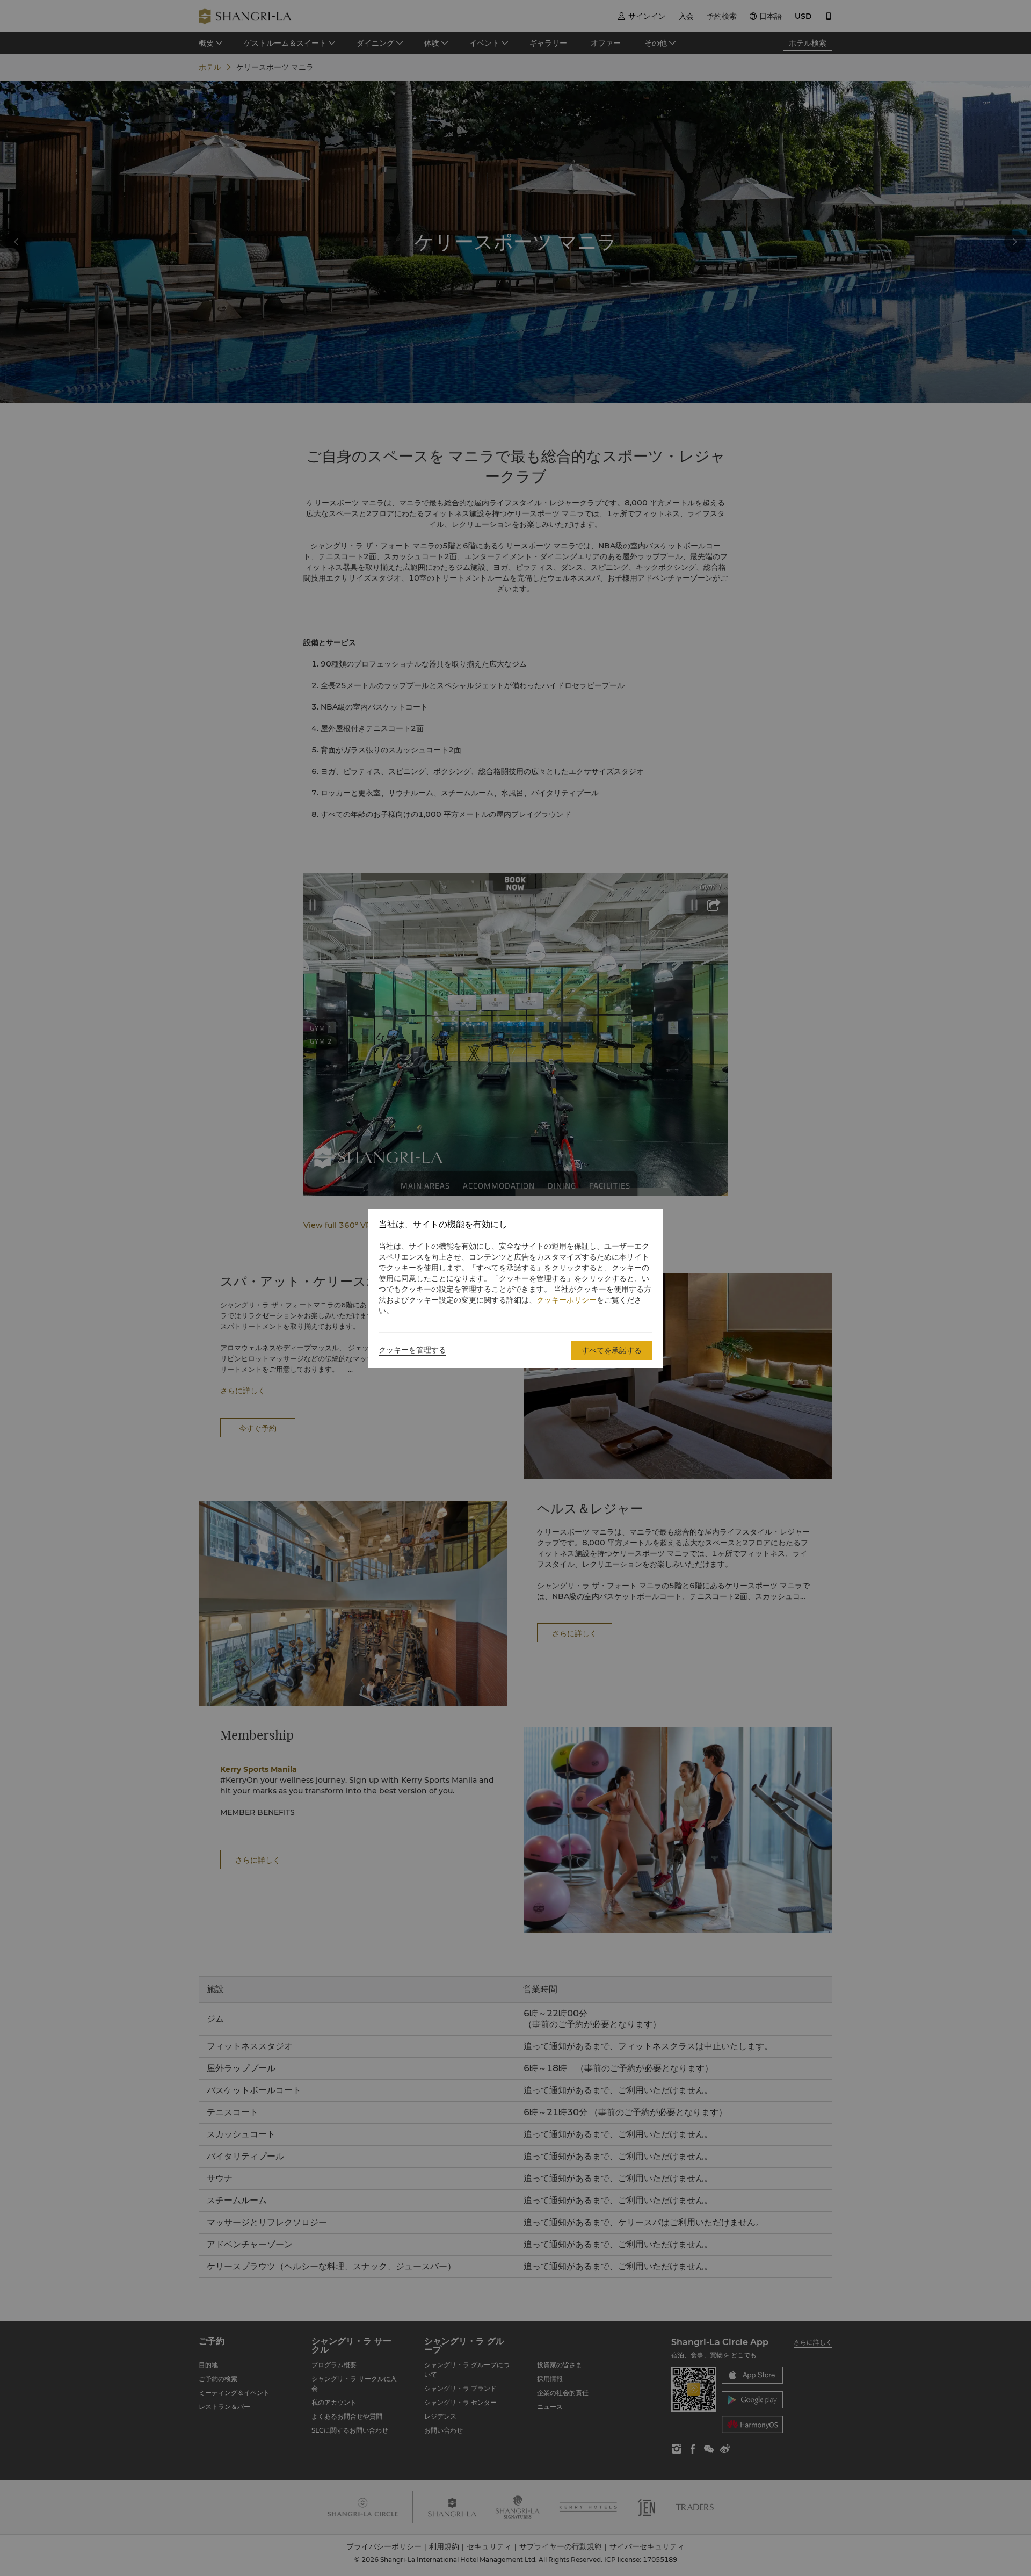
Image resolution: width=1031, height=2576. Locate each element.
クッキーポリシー (567, 1300)
